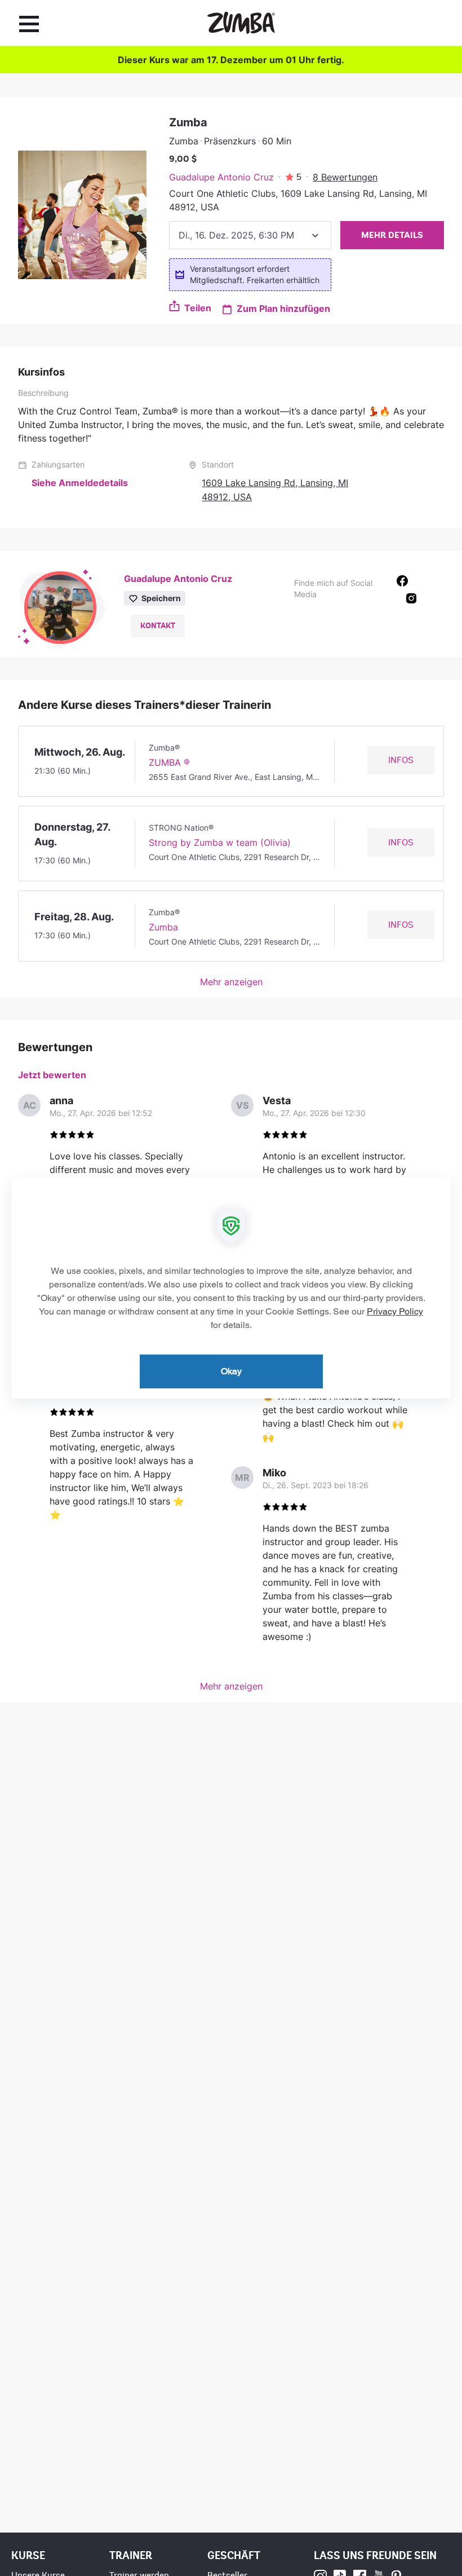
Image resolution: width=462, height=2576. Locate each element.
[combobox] (250, 235)
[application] (231, 1288)
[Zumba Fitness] (241, 23)
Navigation (29, 24)
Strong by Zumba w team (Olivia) (220, 843)
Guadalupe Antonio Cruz (221, 177)
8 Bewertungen (345, 177)
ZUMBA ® (169, 762)
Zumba (163, 927)
